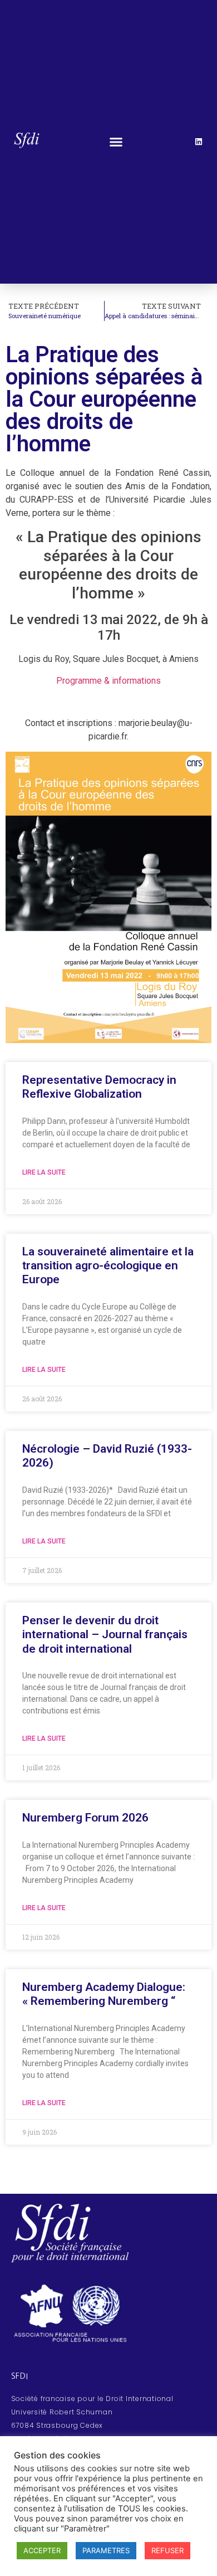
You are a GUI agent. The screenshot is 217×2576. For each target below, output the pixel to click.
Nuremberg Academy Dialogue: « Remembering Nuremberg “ (104, 1994)
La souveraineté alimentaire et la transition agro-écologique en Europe (108, 1265)
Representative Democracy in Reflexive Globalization (99, 1087)
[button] (116, 142)
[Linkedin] (199, 142)
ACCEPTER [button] (42, 2550)
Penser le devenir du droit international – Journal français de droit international (105, 1634)
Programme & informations (108, 681)
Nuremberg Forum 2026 (85, 1818)
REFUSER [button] (167, 2550)
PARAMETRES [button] (106, 2550)
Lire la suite (44, 1172)
